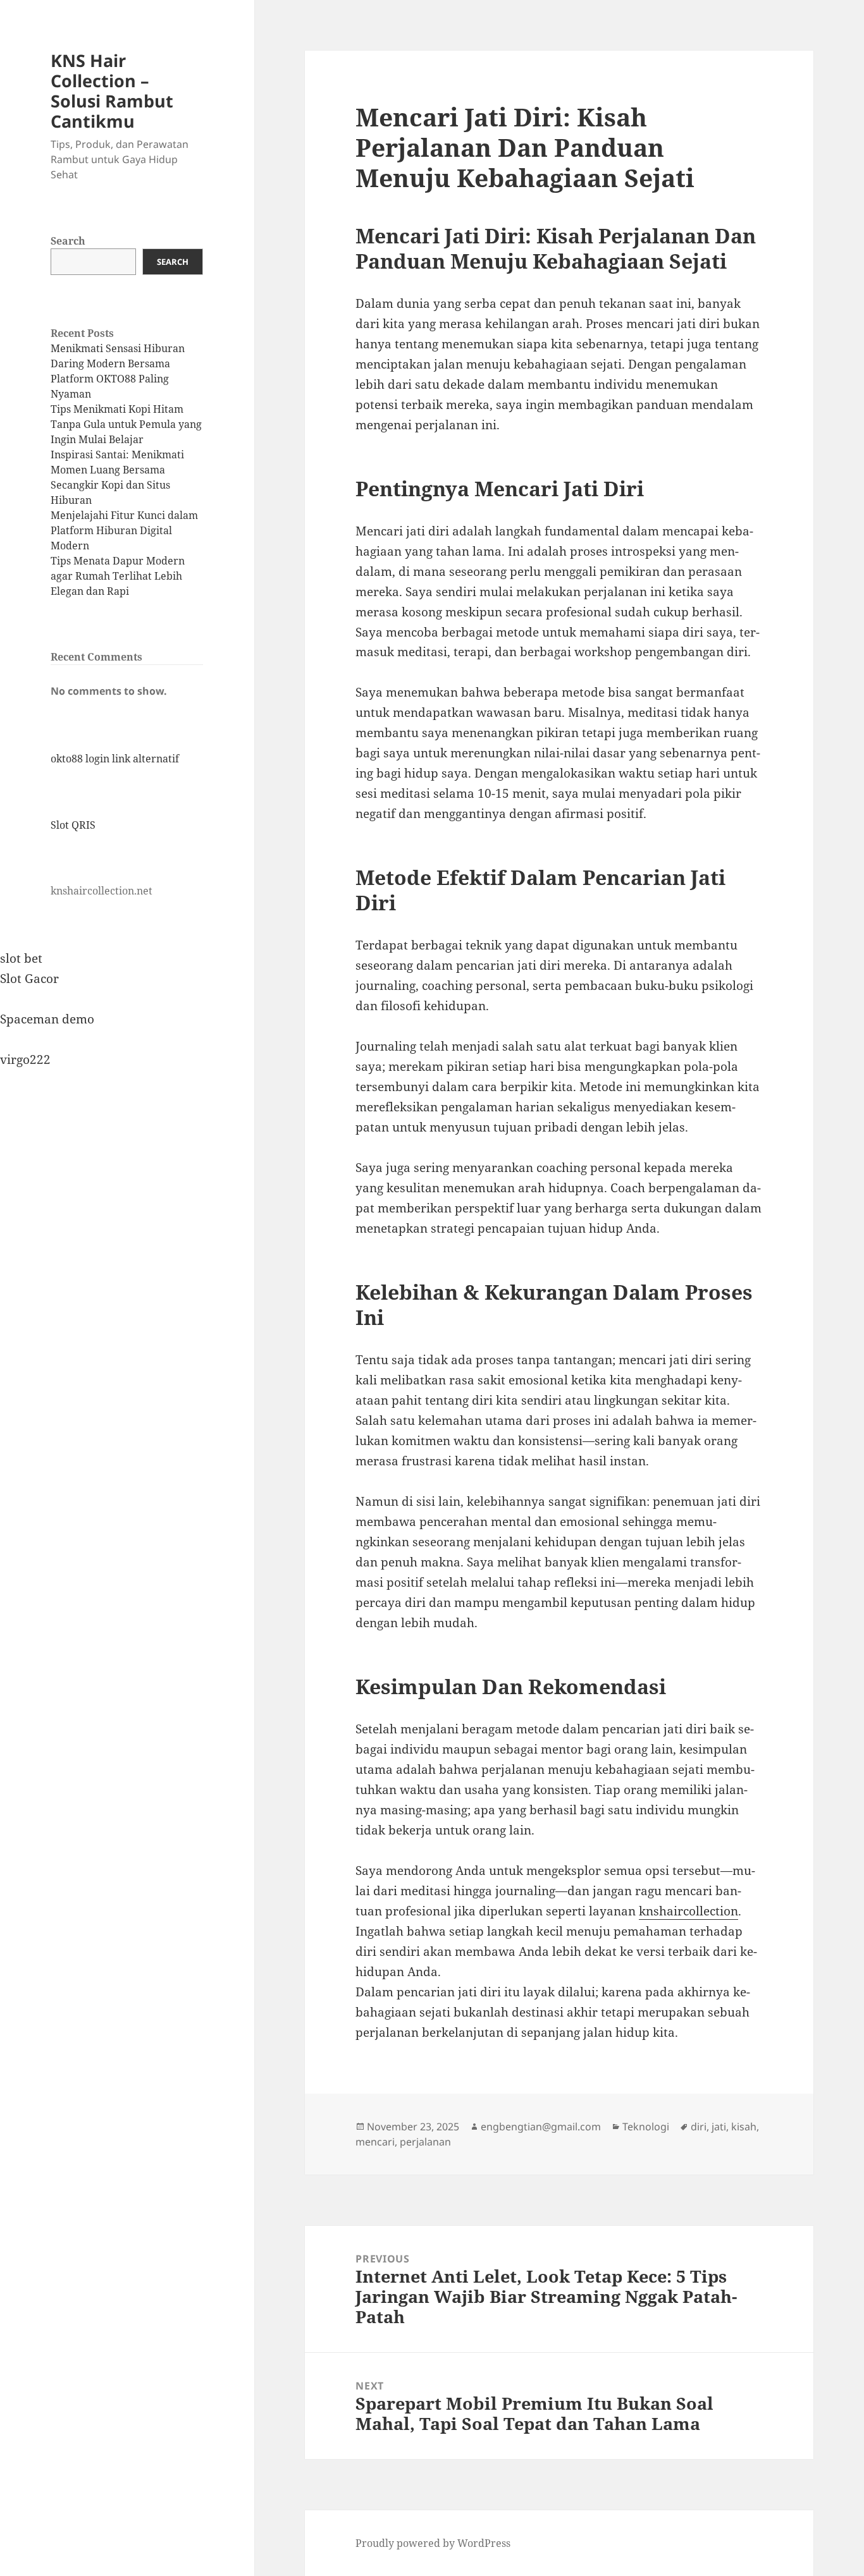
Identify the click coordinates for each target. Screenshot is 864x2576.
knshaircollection (688, 1911)
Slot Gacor (29, 979)
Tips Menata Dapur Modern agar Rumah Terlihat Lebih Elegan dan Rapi (118, 576)
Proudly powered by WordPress (433, 2543)
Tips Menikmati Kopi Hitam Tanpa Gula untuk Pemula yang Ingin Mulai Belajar (126, 424)
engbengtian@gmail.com (541, 2127)
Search (68, 241)
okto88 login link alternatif (115, 759)
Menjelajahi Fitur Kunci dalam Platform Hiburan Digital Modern (124, 530)
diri (699, 2127)
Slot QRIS (73, 825)
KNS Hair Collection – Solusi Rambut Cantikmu (112, 91)
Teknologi (646, 2127)
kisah (744, 2127)
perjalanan (425, 2142)
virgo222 (25, 1059)
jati (719, 2127)
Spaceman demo (47, 1019)
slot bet (21, 958)
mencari (375, 2142)
